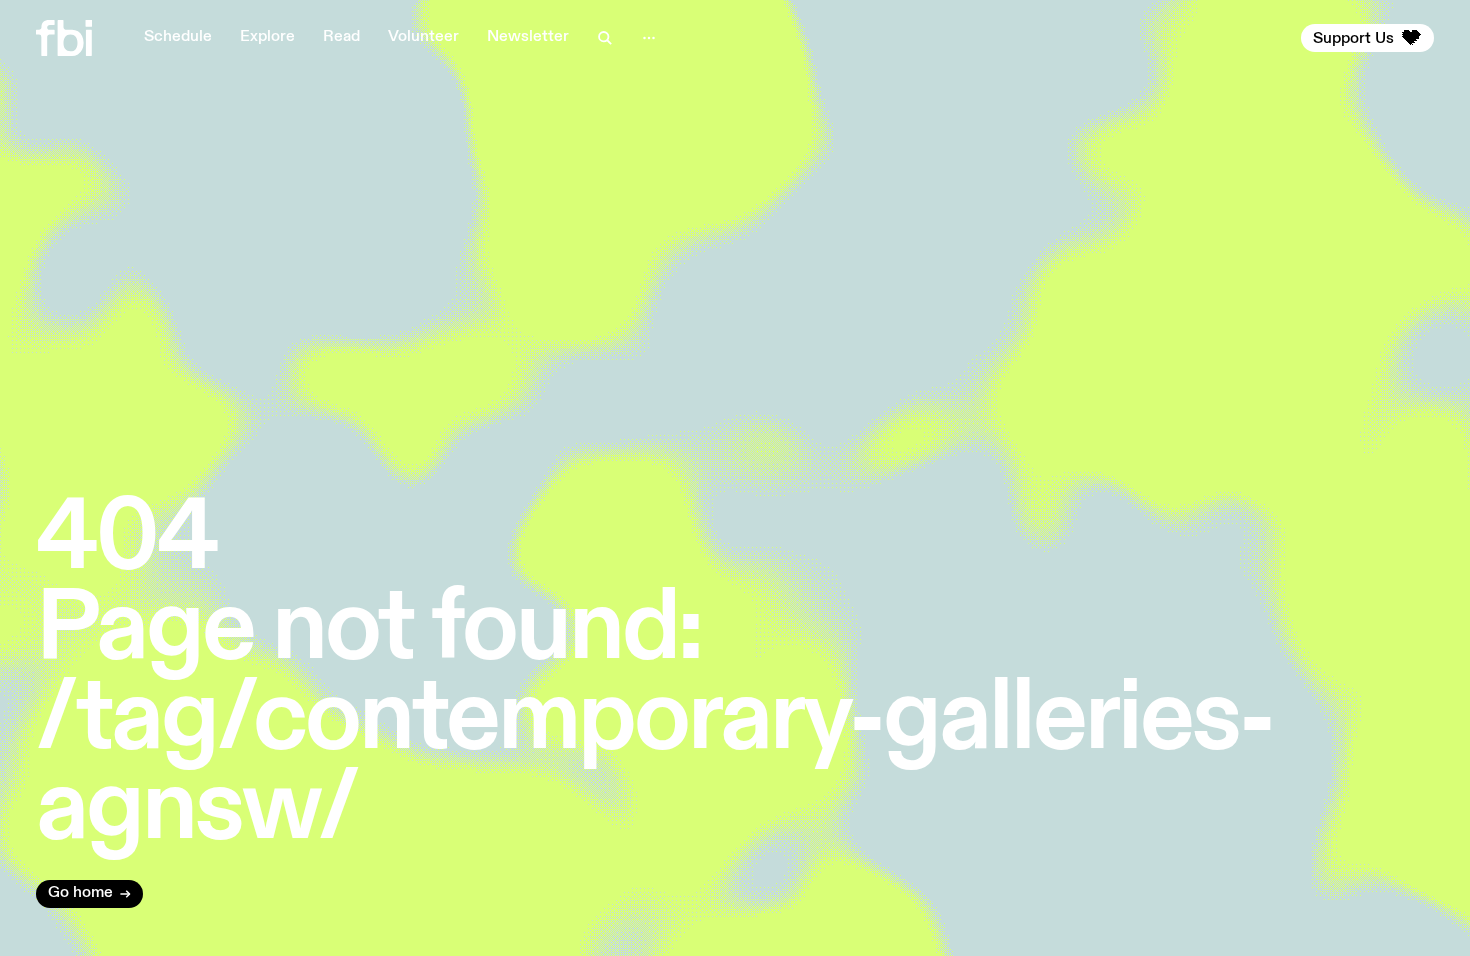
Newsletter (528, 37)
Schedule (178, 37)
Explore (267, 37)
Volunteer (423, 37)
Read (341, 37)
